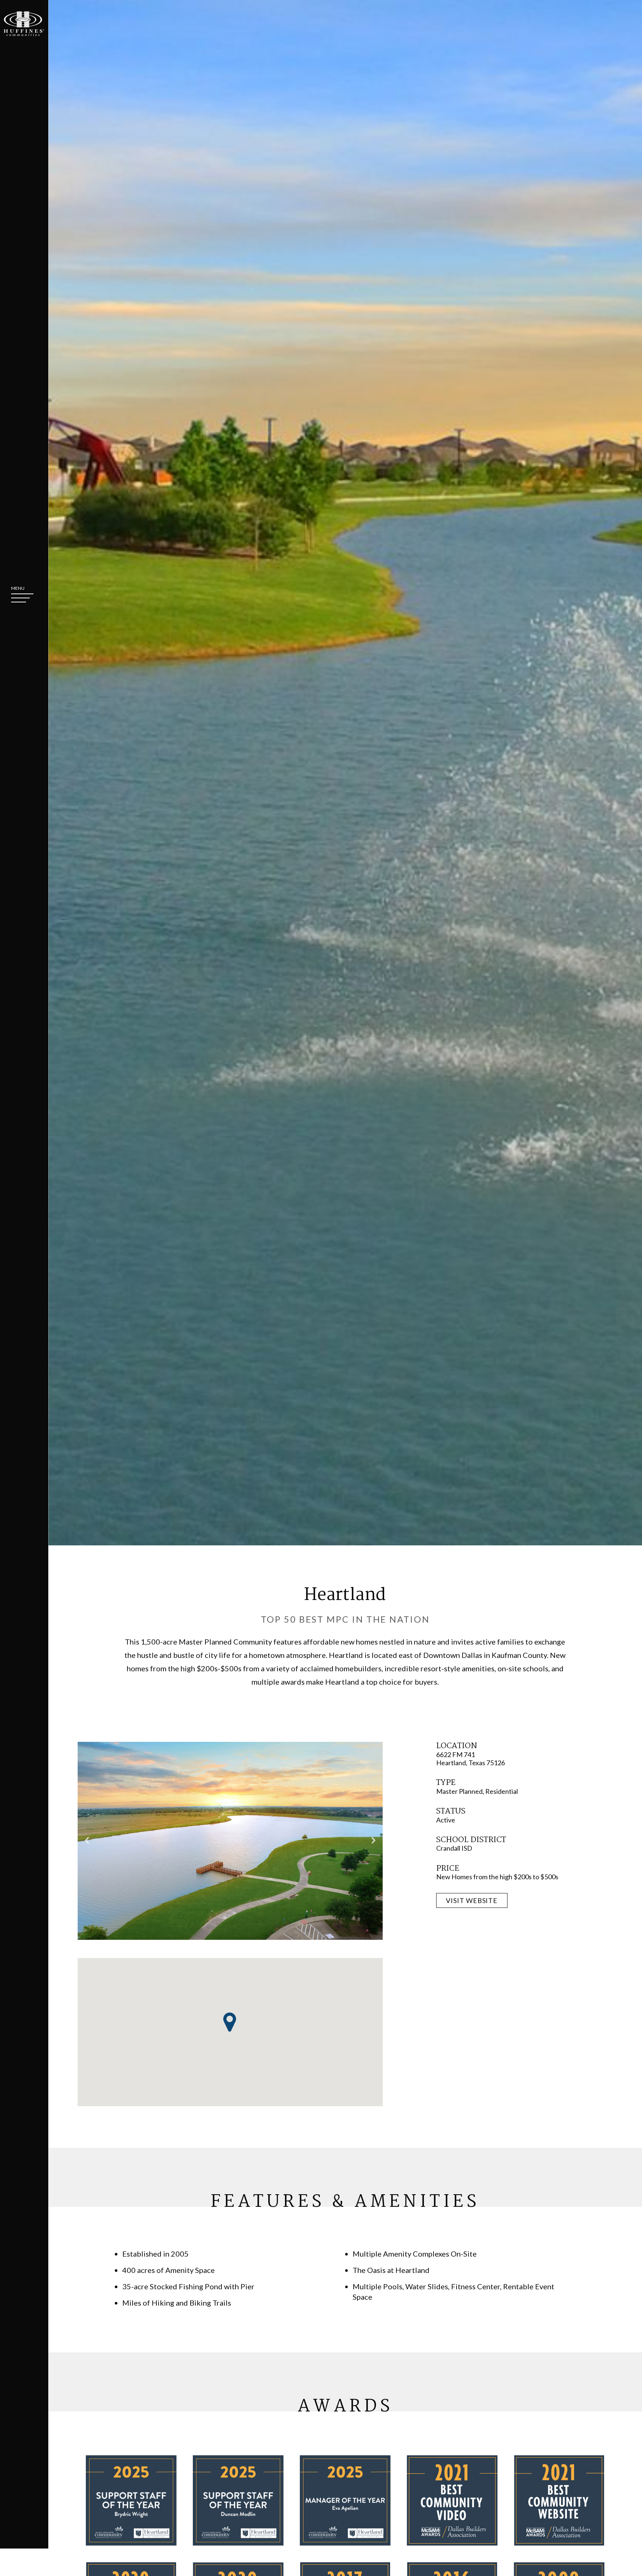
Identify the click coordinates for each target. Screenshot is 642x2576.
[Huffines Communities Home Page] (24, 24)
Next (373, 1841)
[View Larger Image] (230, 1841)
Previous (87, 1841)
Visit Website (472, 1900)
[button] (230, 2022)
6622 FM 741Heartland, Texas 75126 (471, 1758)
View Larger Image (230, 1841)
